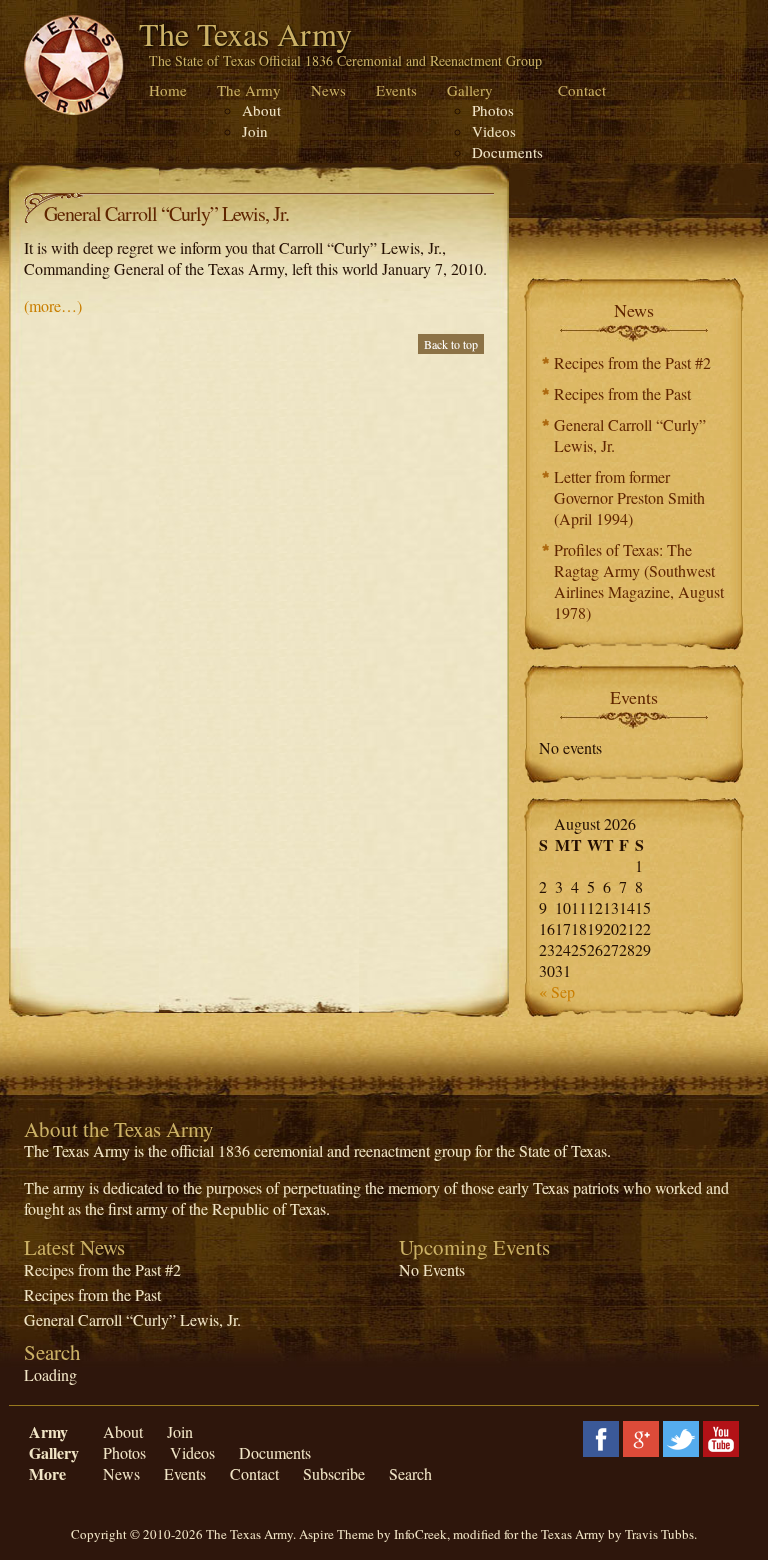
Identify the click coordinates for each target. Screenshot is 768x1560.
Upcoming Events (474, 1247)
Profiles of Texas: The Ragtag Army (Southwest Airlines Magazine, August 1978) (639, 581)
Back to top (451, 344)
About (261, 110)
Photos (493, 110)
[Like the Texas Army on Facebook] (601, 1436)
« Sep (557, 991)
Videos (494, 131)
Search (410, 1473)
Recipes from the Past (622, 393)
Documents (507, 152)
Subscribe (334, 1473)
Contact (582, 90)
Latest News (74, 1247)
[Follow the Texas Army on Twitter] (681, 1436)
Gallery (470, 90)
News (328, 90)
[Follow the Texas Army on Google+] (641, 1436)
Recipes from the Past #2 (632, 362)
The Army (249, 90)
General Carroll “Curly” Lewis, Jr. (630, 435)
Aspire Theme (336, 1534)
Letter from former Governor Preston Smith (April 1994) (629, 497)
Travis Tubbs (659, 1534)
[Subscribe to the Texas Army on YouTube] (721, 1436)
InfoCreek (420, 1534)
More (47, 1473)
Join (255, 131)
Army (48, 1431)
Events (396, 90)
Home (168, 90)
